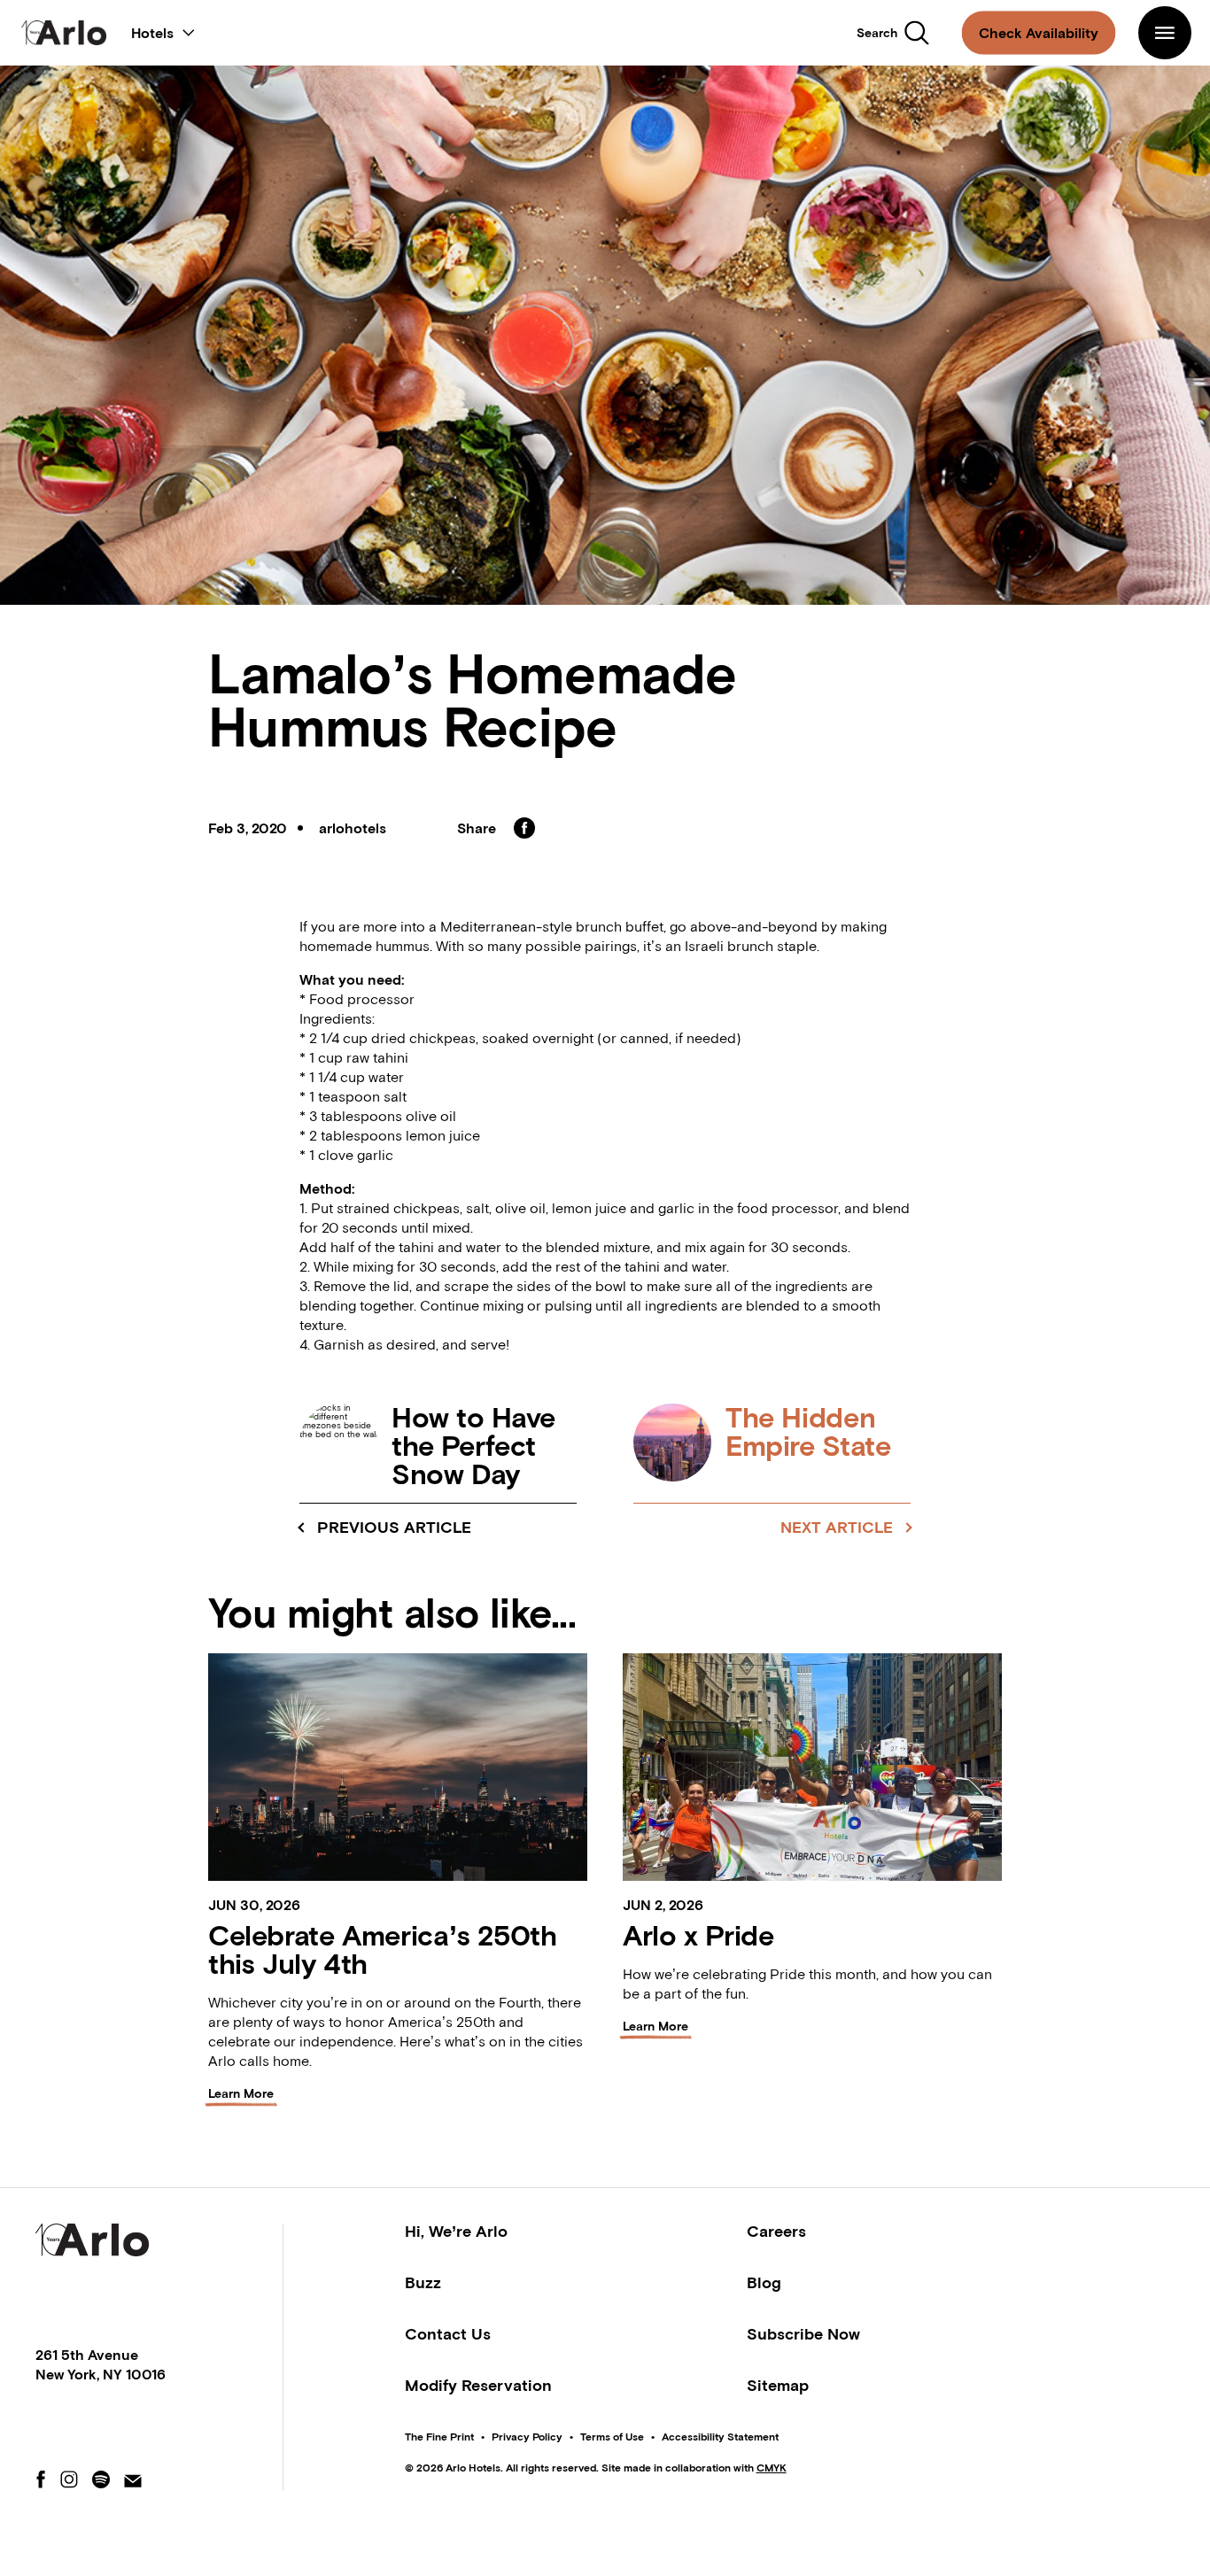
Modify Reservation (478, 2385)
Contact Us (448, 2334)
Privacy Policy (527, 2437)
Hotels (163, 29)
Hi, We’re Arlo (456, 2231)
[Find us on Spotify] (101, 2481)
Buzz (423, 2282)
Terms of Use (612, 2437)
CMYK (772, 2468)
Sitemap (778, 2385)
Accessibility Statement (720, 2437)
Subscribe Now (803, 2334)
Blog (764, 2282)
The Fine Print (439, 2437)
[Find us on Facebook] (41, 2481)
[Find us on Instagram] (69, 2481)
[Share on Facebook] (524, 828)
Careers (776, 2231)
